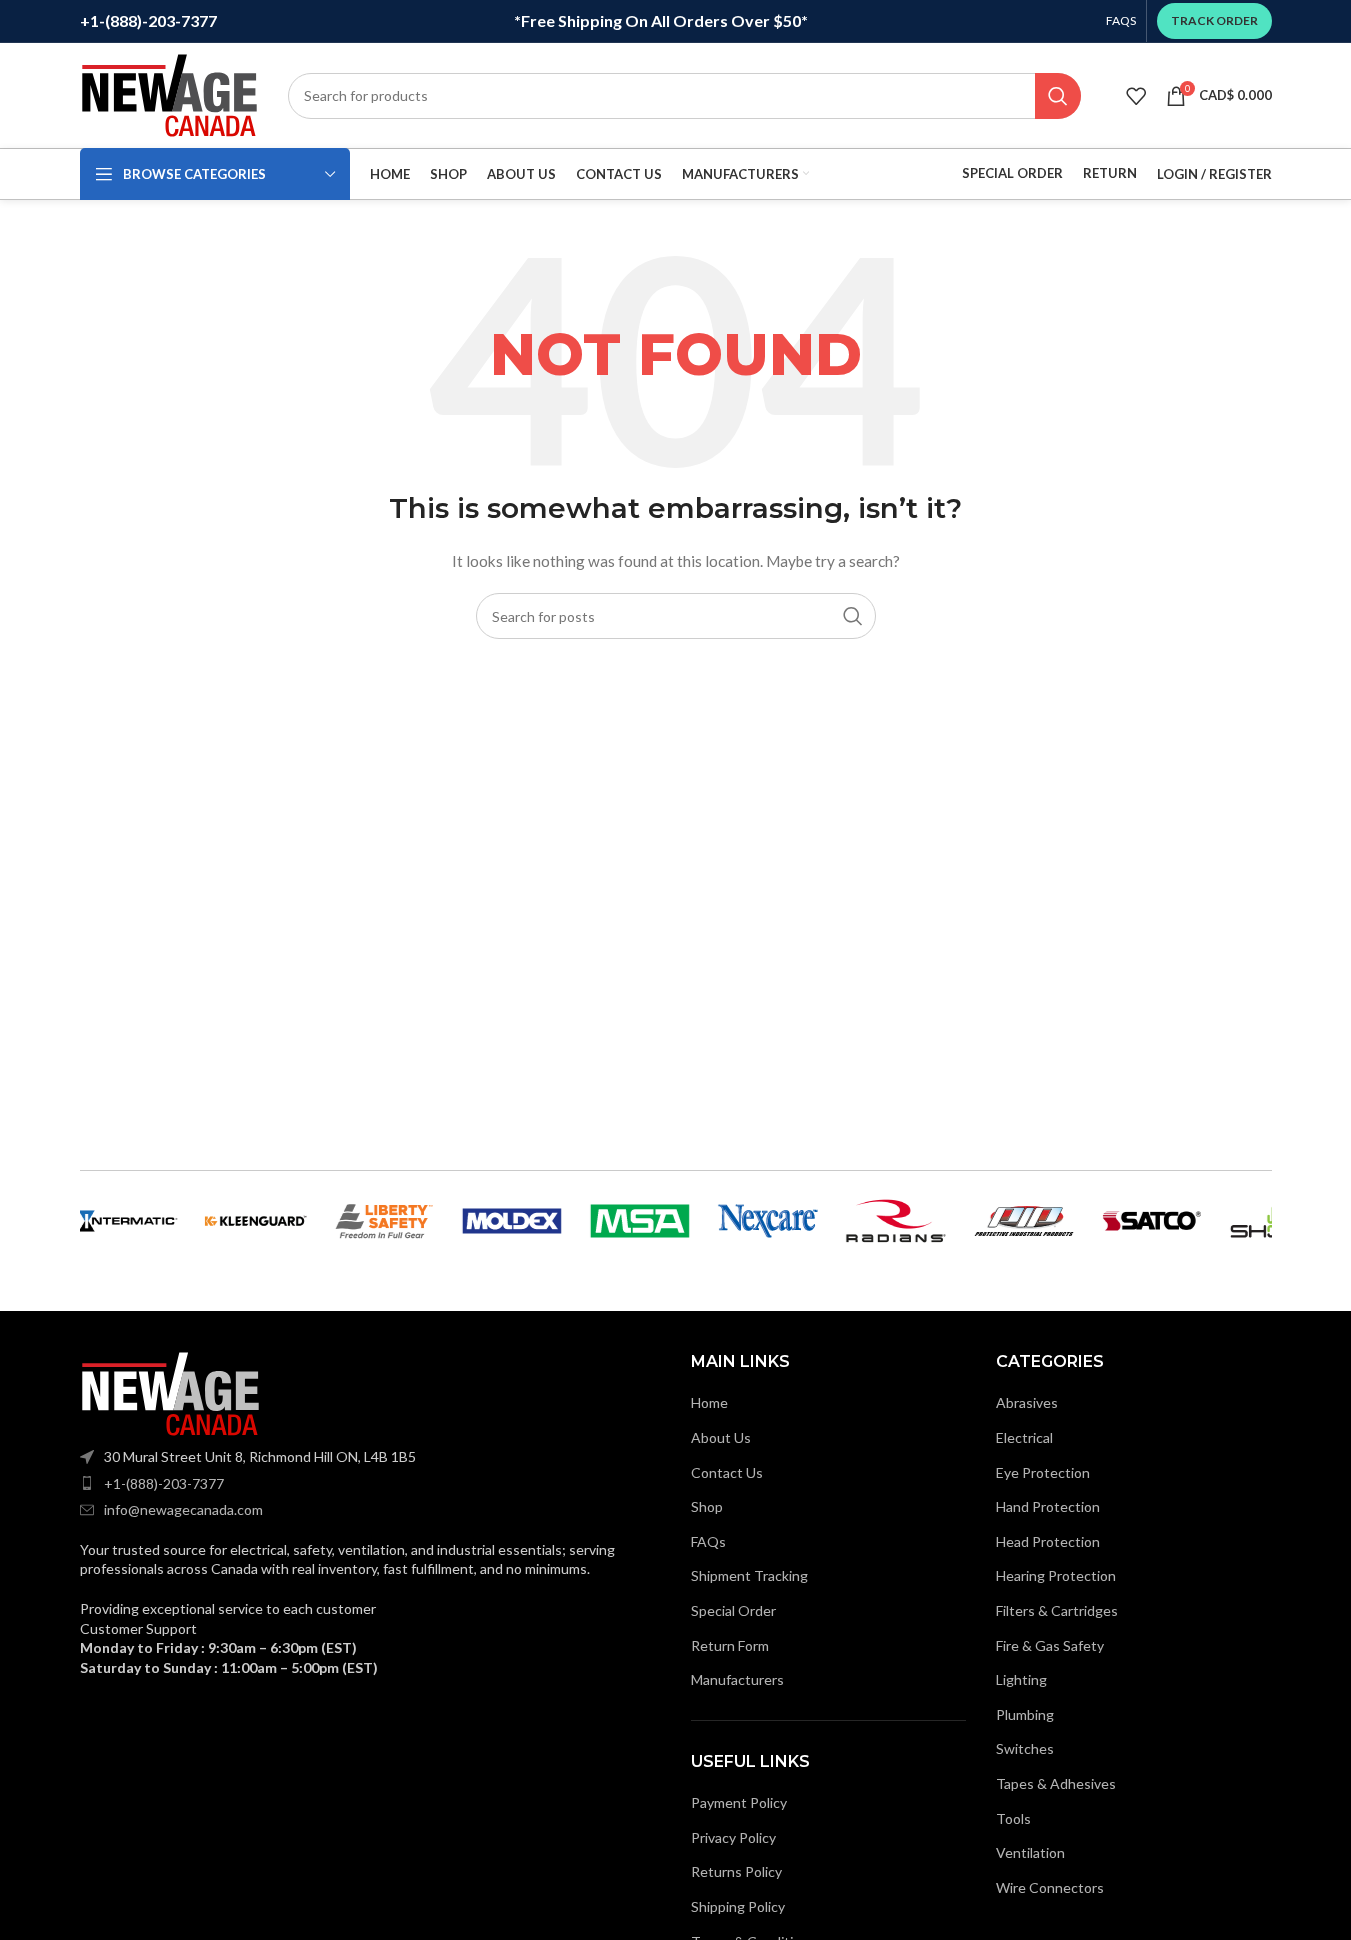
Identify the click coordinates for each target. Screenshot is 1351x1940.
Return (1110, 173)
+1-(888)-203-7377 (164, 1483)
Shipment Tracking (749, 1575)
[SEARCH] (1058, 96)
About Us (721, 1437)
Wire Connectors (1050, 1887)
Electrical (1024, 1437)
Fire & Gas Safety (1050, 1645)
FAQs (708, 1541)
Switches (1025, 1748)
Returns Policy (736, 1871)
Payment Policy (739, 1802)
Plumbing (1025, 1714)
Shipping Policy (738, 1906)
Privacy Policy (733, 1837)
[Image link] (170, 1392)
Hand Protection (1048, 1506)
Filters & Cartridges (1057, 1610)
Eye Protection (1043, 1472)
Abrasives (1027, 1402)
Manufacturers (737, 1679)
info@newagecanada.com (183, 1509)
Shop (707, 1506)
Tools (1013, 1818)
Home (709, 1402)
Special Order (1012, 173)
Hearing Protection (1056, 1575)
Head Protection (1048, 1541)
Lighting (1021, 1679)
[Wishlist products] (1136, 96)
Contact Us (727, 1472)
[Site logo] (169, 93)
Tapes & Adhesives (1056, 1783)
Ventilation (1030, 1852)
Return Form (730, 1645)
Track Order (1214, 20)
